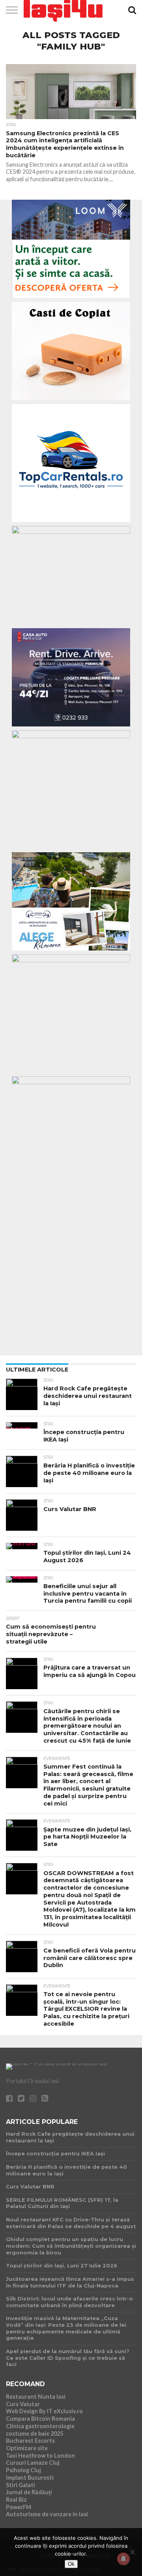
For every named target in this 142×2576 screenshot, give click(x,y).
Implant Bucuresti (30, 2478)
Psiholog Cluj (23, 2470)
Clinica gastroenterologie (40, 2426)
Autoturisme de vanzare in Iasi (47, 2514)
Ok (71, 2564)
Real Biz (16, 2500)
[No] (132, 2552)
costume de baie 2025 (35, 2434)
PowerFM (19, 2507)
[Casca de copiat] (71, 402)
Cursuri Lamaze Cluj (33, 2463)
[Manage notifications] (123, 2559)
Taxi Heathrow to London (40, 2456)
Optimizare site (27, 2448)
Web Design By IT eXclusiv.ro (44, 2411)
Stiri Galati (21, 2485)
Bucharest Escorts (30, 2441)
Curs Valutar (23, 2404)
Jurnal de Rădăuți (29, 2492)
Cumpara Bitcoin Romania (40, 2419)
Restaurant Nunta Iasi (36, 2397)
